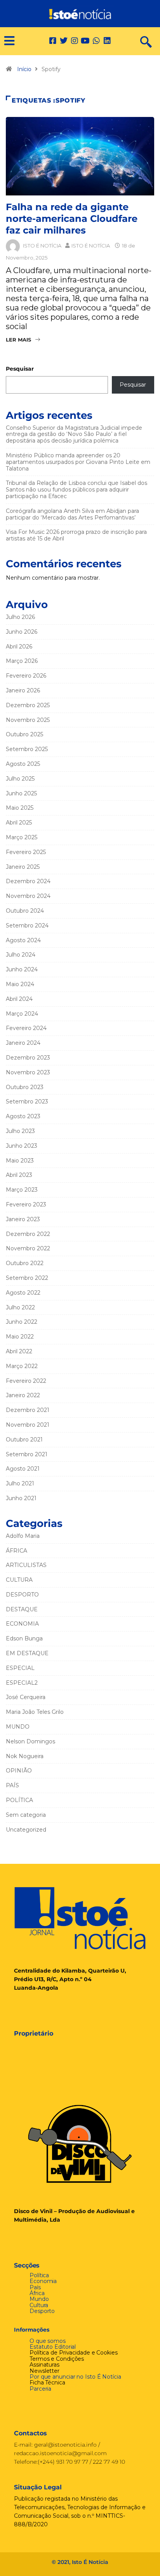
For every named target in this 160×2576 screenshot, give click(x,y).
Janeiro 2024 (23, 1043)
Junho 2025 (21, 793)
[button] (6, 41)
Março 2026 (22, 661)
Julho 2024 (21, 955)
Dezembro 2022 (28, 1234)
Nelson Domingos (30, 1741)
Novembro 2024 (28, 896)
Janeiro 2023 (23, 1219)
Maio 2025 (20, 808)
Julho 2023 (20, 1131)
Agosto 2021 (23, 1469)
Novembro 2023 (28, 1072)
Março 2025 (22, 837)
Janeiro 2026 (23, 690)
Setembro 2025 (27, 749)
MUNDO (18, 1727)
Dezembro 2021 (28, 1410)
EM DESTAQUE (27, 1653)
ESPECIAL (20, 1668)
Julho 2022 (20, 1307)
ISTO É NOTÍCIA (42, 246)
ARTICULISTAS (26, 1565)
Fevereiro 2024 (26, 1028)
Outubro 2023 (25, 1087)
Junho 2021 (21, 1498)
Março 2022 (22, 1366)
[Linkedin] (107, 41)
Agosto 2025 (23, 764)
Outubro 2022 (25, 1263)
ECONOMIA (22, 1624)
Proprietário (34, 2033)
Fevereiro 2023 (26, 1204)
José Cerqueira (26, 1697)
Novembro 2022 (28, 1248)
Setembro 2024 (27, 925)
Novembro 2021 (28, 1425)
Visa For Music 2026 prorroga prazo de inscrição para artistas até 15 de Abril (76, 535)
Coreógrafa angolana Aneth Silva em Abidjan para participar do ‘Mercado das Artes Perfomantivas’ (72, 514)
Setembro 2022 (27, 1278)
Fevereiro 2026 (26, 676)
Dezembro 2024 (28, 881)
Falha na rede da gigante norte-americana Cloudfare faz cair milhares (72, 219)
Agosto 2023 (23, 1116)
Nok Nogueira (25, 1756)
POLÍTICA (19, 1800)
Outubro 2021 (24, 1440)
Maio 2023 (20, 1161)
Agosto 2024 (23, 940)
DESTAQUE (22, 1609)
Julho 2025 (20, 779)
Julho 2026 (20, 617)
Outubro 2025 (24, 734)
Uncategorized (26, 1830)
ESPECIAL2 (22, 1683)
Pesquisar (20, 369)
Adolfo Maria (23, 1536)
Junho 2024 (22, 969)
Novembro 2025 (28, 720)
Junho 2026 (22, 632)
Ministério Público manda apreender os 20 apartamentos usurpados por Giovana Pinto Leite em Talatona (78, 462)
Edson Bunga (24, 1638)
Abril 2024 (19, 999)
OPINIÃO (19, 1771)
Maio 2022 (20, 1337)
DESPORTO (22, 1595)
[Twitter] (64, 41)
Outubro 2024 (25, 911)
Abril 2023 (19, 1175)
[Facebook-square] (53, 41)
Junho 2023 (22, 1146)
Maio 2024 (20, 984)
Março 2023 (22, 1190)
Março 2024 (22, 1014)
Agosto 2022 (23, 1293)
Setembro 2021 (27, 1454)
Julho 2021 (20, 1483)
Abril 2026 (19, 647)
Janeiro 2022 (23, 1395)
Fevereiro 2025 (26, 852)
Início (24, 69)
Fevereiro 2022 (26, 1381)
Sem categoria (26, 1815)
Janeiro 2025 (23, 867)
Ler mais (18, 340)
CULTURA (19, 1580)
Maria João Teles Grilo (35, 1712)
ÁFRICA (17, 1551)
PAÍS (12, 1785)
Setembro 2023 (27, 1102)
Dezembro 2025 (28, 705)
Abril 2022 (19, 1351)
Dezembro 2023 (28, 1058)
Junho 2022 (22, 1322)
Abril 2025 (19, 823)
